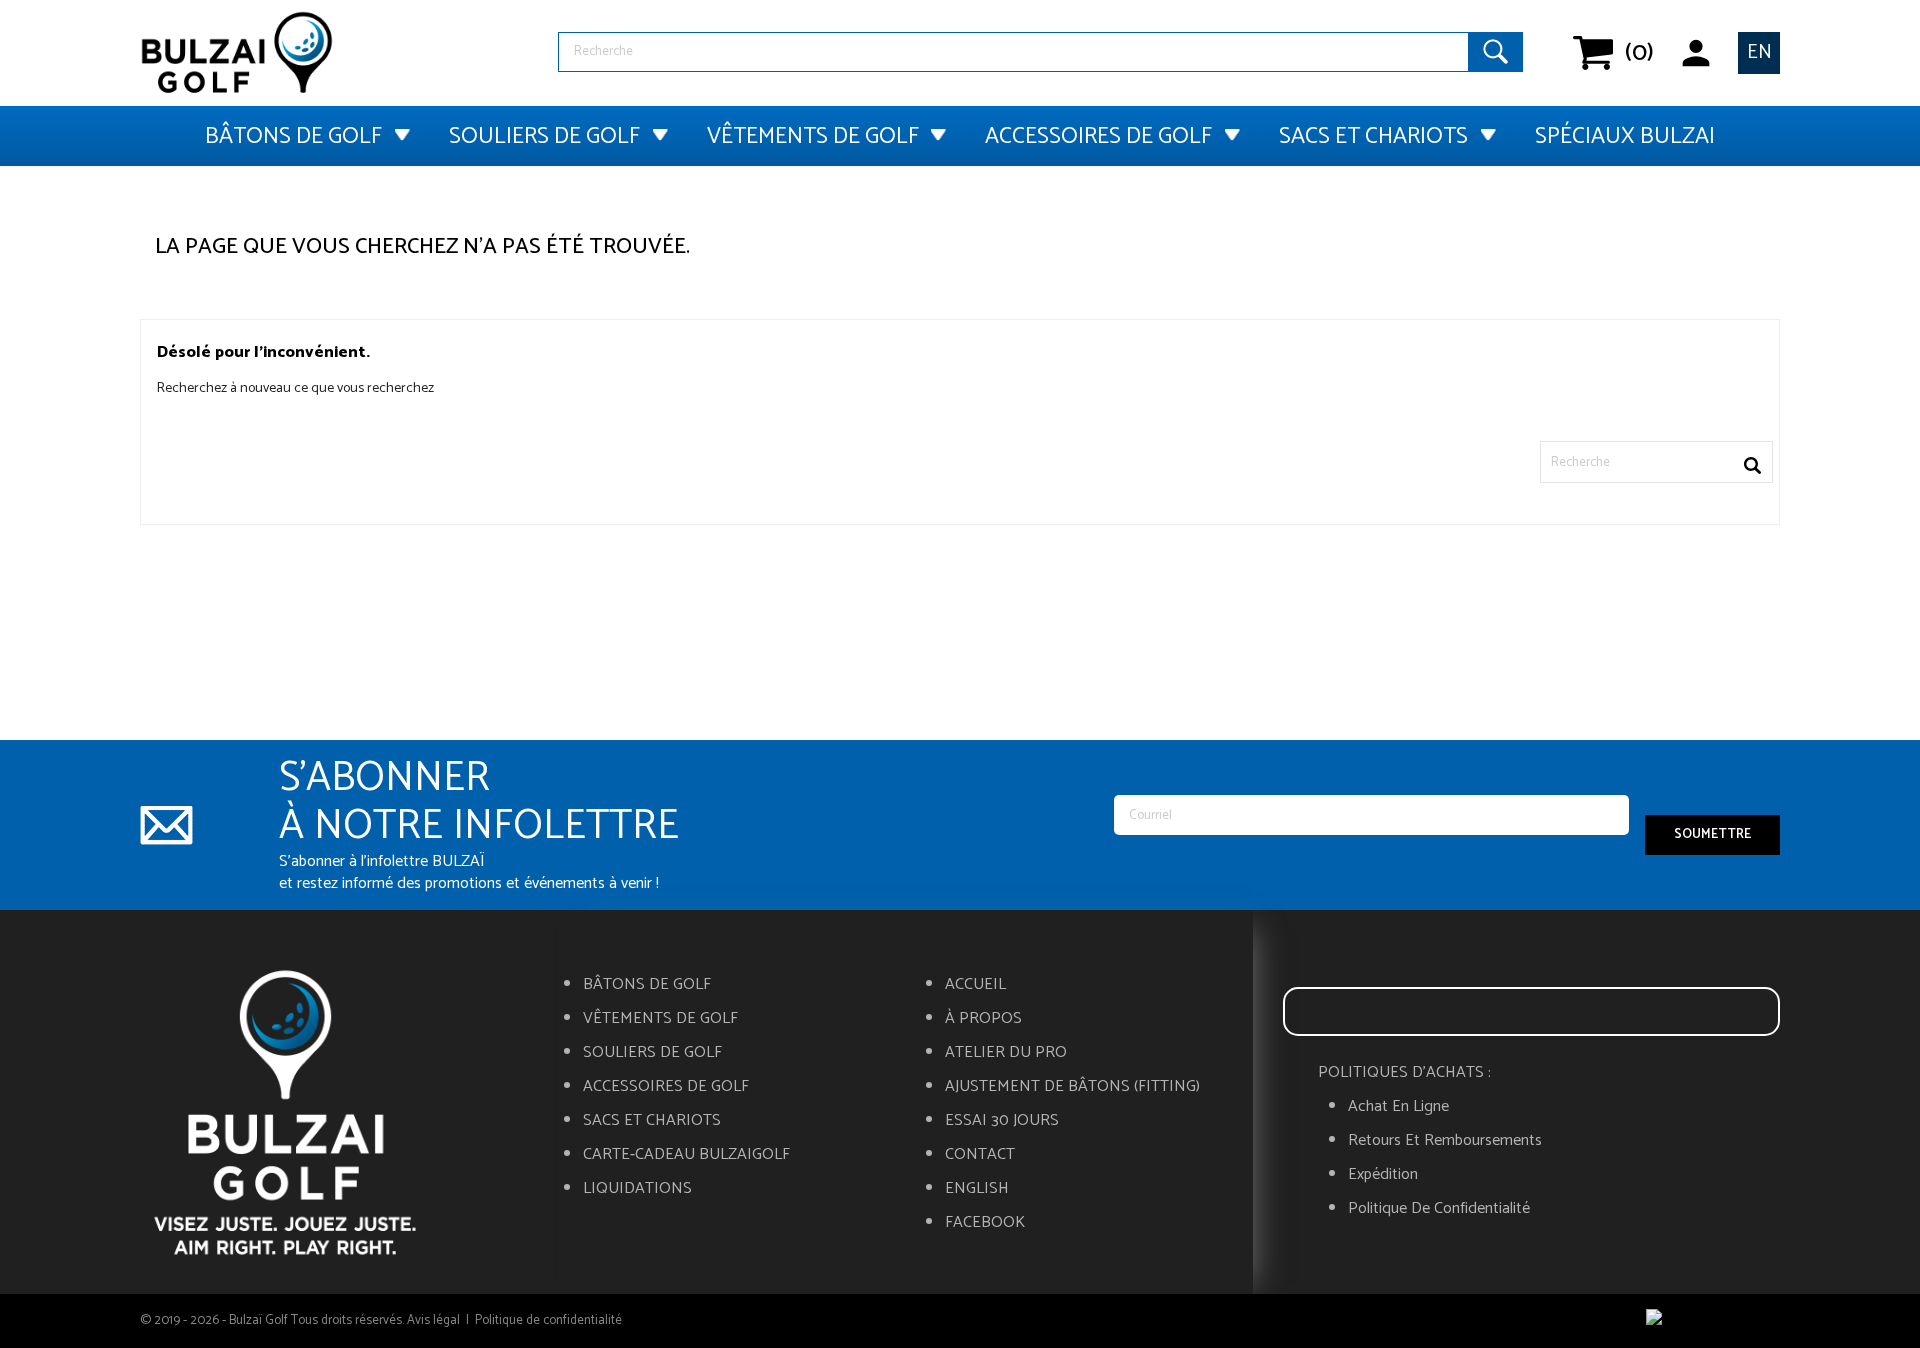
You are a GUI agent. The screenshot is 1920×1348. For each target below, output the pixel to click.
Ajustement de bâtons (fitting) (1072, 1087)
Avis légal (433, 1320)
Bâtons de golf (293, 136)
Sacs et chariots (1373, 136)
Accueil (975, 985)
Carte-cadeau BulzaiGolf (686, 1155)
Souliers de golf (544, 136)
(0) (1625, 53)
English (977, 1189)
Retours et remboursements (1445, 1141)
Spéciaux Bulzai (1625, 136)
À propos (983, 1019)
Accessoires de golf (1098, 136)
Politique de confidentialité (1439, 1209)
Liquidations (637, 1189)
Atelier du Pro (1006, 1053)
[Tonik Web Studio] (1713, 1321)
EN (1759, 52)
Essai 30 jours (1002, 1121)
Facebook (985, 1223)
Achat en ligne (1398, 1107)
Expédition (1383, 1175)
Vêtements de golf (813, 136)
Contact (980, 1155)
